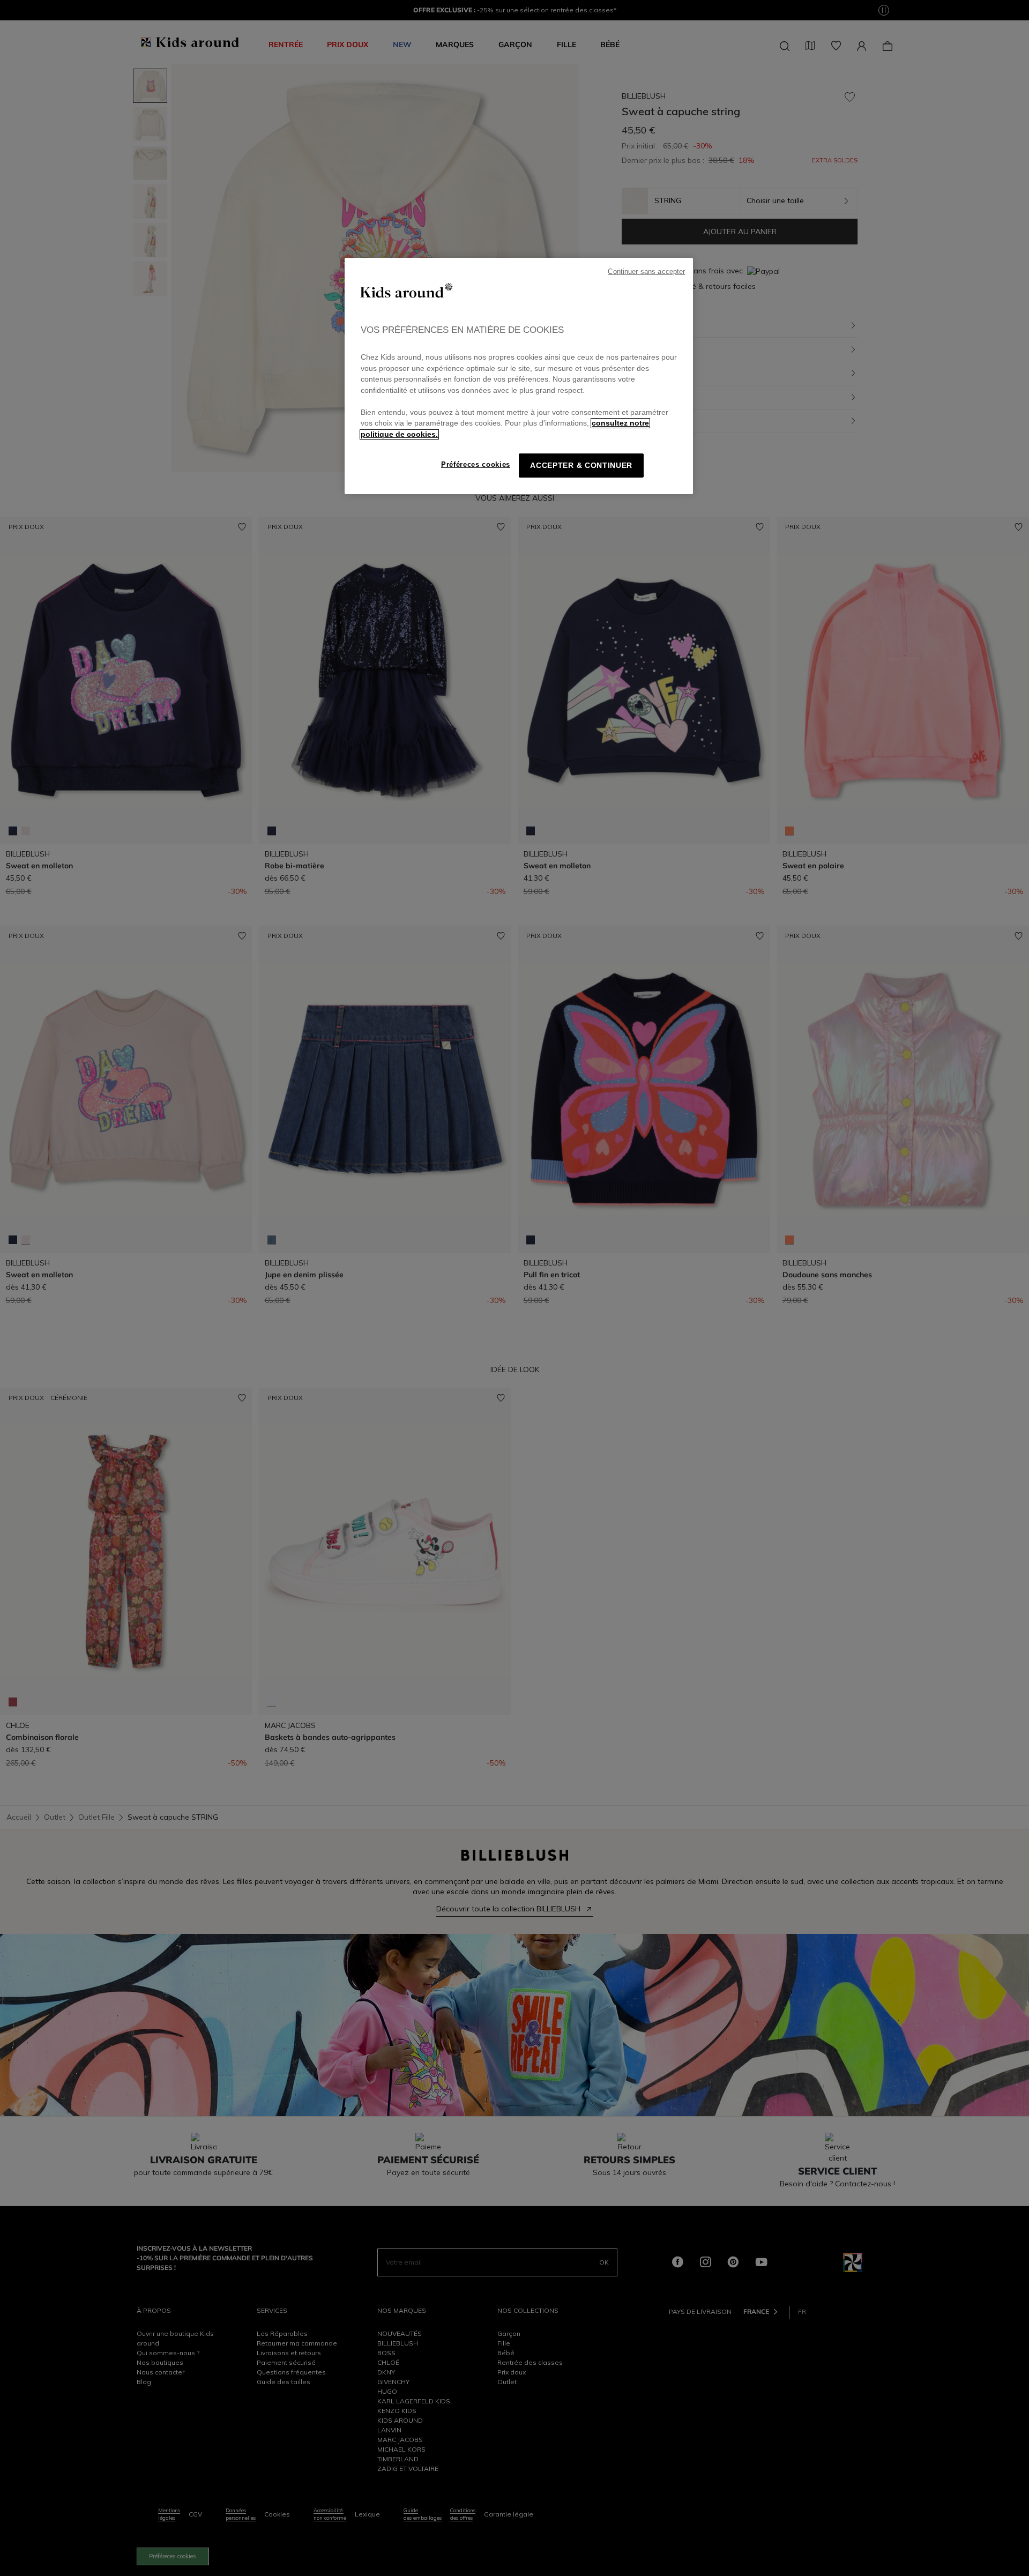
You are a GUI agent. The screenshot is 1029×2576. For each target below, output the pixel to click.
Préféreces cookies (476, 464)
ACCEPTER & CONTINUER (581, 466)
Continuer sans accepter (646, 272)
